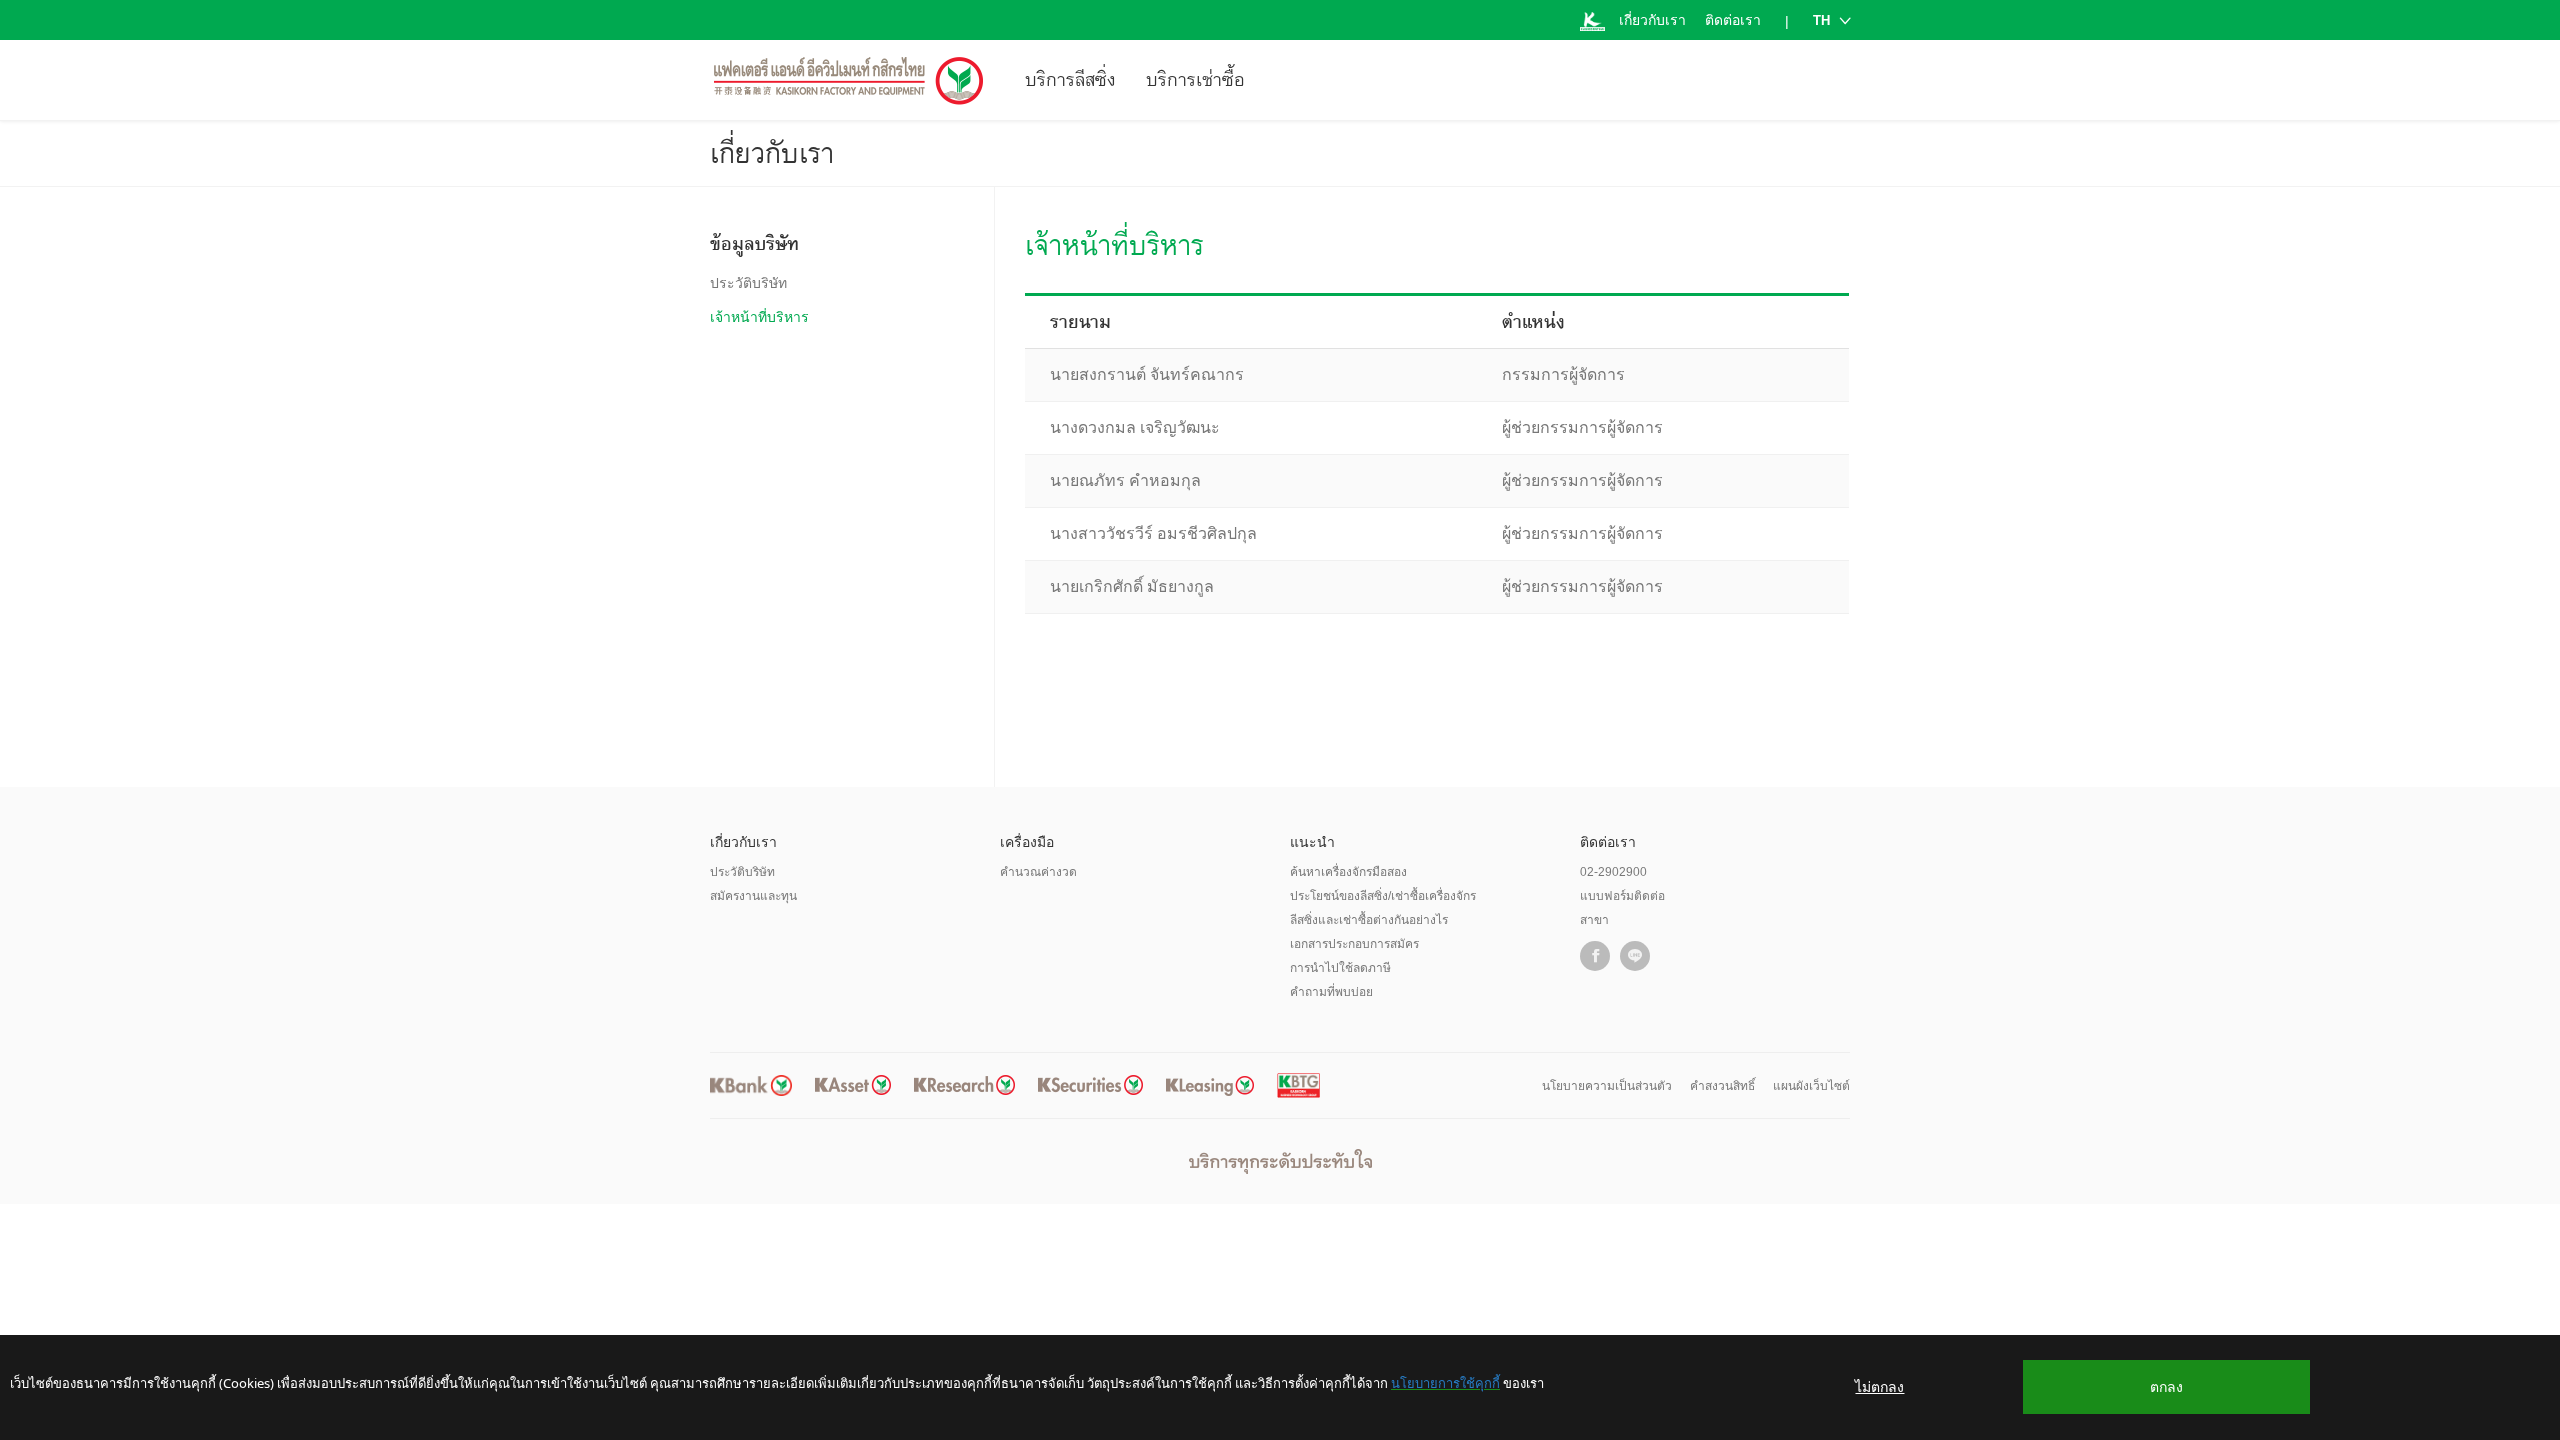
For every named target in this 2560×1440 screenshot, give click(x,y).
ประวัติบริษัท (748, 283)
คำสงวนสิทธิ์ (1722, 1086)
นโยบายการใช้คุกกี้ (1445, 1383)
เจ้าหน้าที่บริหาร (759, 317)
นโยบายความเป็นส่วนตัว (1607, 1086)
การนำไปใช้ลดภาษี (1340, 968)
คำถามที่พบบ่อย (1331, 992)
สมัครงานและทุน (753, 896)
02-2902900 (1613, 872)
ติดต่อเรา (1733, 20)
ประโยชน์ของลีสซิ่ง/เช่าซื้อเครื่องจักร (1383, 896)
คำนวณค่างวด (1038, 872)
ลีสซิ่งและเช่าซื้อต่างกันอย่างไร (1369, 920)
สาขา (1594, 920)
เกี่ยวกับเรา (1652, 20)
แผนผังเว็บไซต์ (1811, 1086)
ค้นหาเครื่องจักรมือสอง (1348, 872)
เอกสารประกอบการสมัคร (1354, 944)
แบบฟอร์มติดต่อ (1622, 896)
